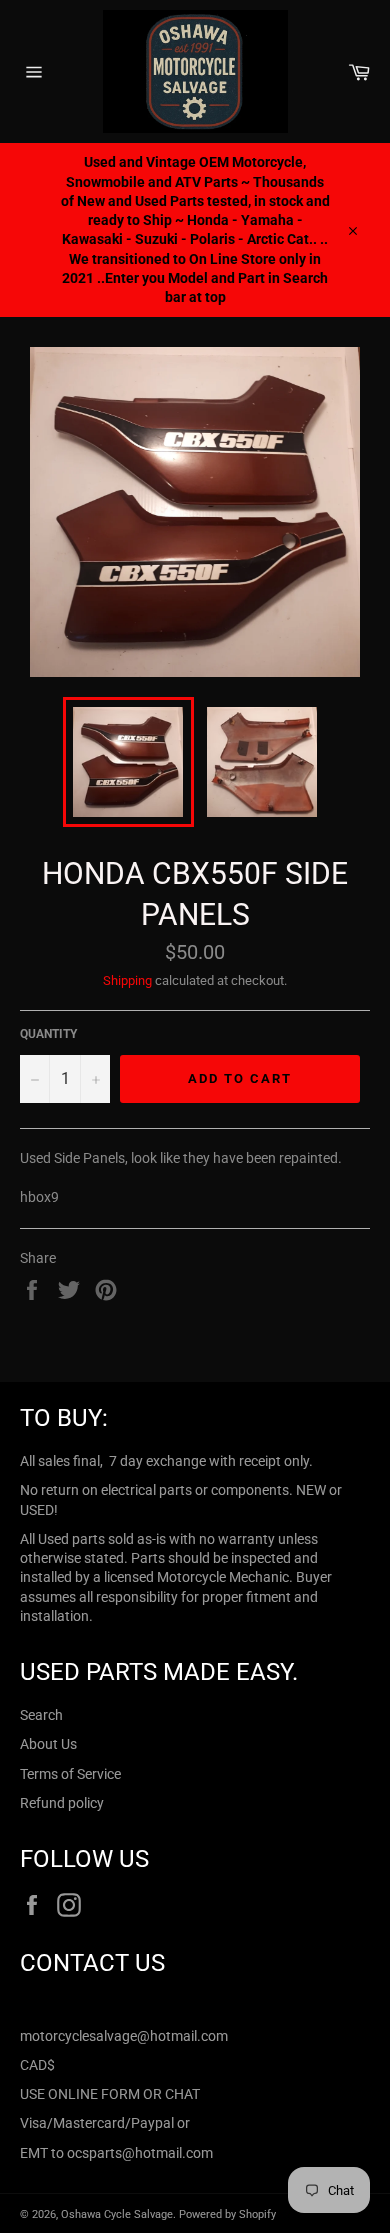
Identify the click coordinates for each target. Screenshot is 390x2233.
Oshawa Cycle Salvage (117, 2214)
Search (41, 1715)
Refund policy (62, 1803)
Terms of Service (70, 1774)
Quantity (48, 1034)
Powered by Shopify (227, 2214)
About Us (48, 1744)
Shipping (127, 980)
